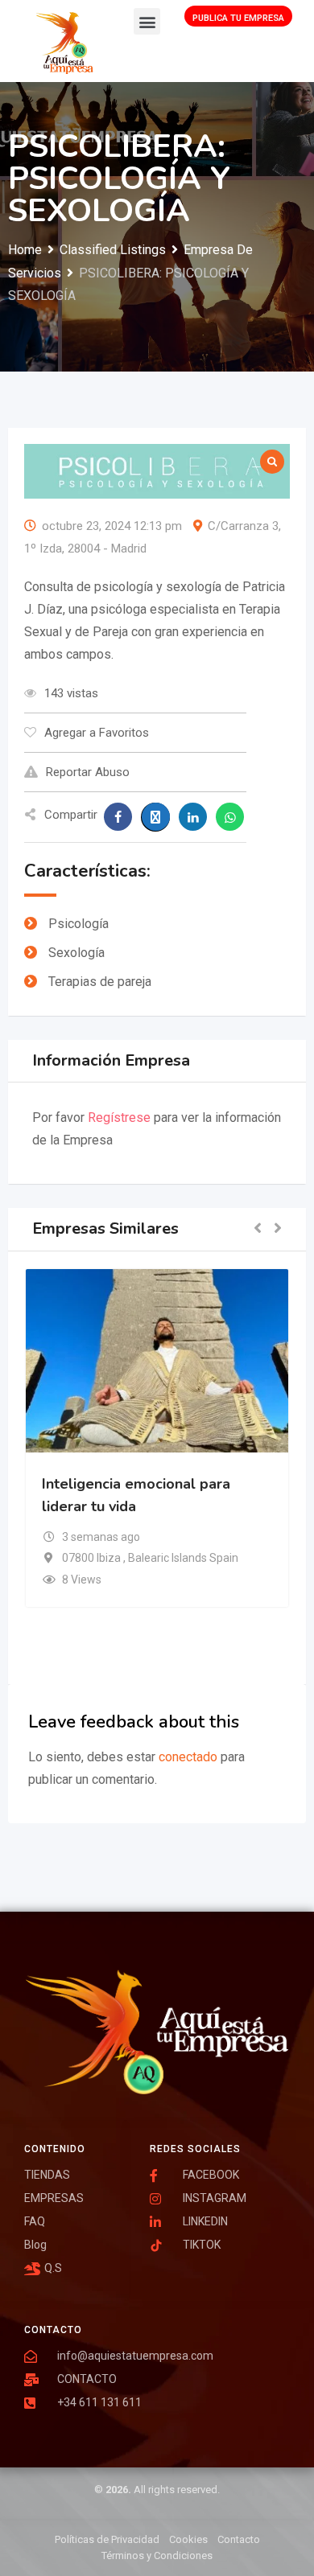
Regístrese (119, 1117)
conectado (188, 1757)
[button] (147, 21)
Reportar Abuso (88, 772)
